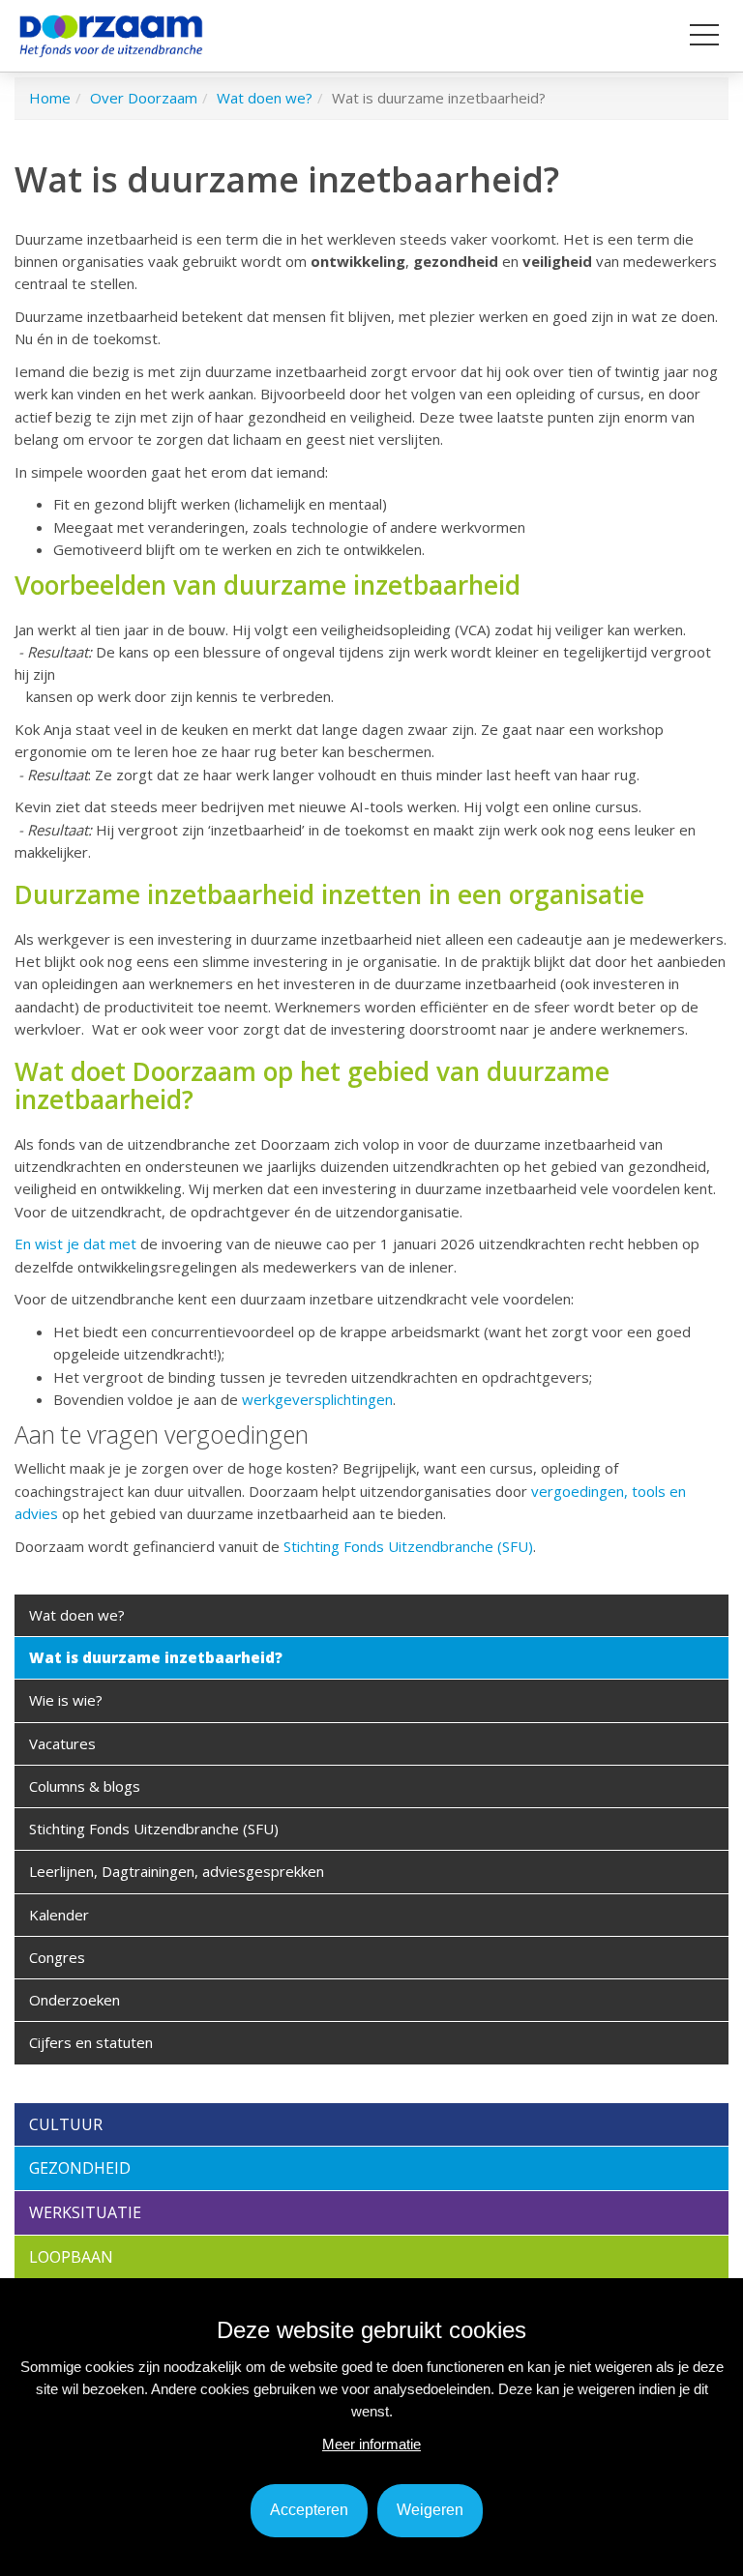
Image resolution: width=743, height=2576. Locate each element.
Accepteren (309, 2510)
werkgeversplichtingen (317, 1399)
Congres (57, 1957)
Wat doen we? (77, 1615)
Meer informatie (371, 2444)
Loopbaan (71, 2257)
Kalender (59, 1915)
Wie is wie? (66, 1700)
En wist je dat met (75, 1244)
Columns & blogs (85, 1786)
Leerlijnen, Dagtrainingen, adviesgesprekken (177, 1871)
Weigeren (430, 2510)
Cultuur (66, 2124)
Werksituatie (85, 2212)
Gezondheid (80, 2168)
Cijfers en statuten (91, 2042)
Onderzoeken (74, 2000)
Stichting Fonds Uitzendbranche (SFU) (408, 1546)
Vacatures (62, 1743)
